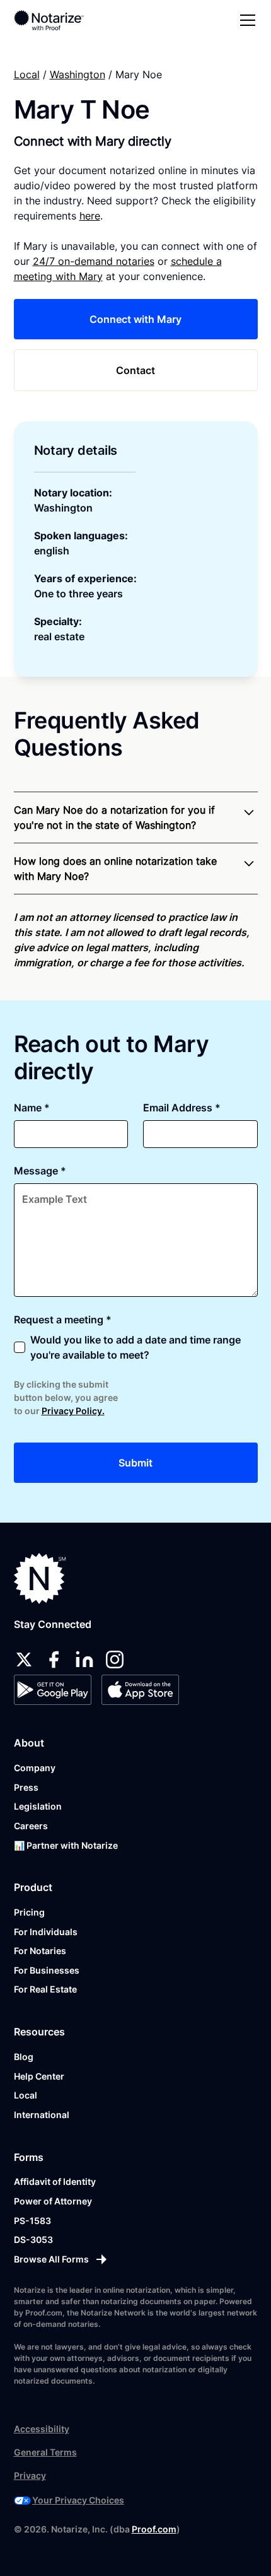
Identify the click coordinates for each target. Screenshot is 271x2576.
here (90, 216)
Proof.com (154, 2529)
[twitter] (24, 1660)
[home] (58, 20)
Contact (135, 370)
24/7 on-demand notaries (94, 261)
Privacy (30, 2475)
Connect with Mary (135, 319)
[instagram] (115, 1660)
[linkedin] (84, 1660)
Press (26, 1787)
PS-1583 (32, 2221)
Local (27, 74)
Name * (32, 1108)
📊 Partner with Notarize (66, 1845)
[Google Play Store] (53, 1690)
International (42, 2115)
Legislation (38, 1806)
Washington (78, 74)
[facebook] (54, 1660)
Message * (40, 1171)
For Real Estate (45, 1989)
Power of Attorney (53, 2201)
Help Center (39, 2076)
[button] (245, 20)
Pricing (29, 1912)
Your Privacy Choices (78, 2500)
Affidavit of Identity (55, 2181)
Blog (24, 2057)
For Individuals (46, 1932)
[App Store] (140, 1690)
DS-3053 (33, 2239)
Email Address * (182, 1108)
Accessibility (42, 2429)
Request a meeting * (63, 1320)
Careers (31, 1826)
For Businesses (47, 1970)
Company (35, 1768)
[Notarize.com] (40, 1578)
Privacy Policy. (73, 1411)
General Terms (45, 2452)
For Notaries (40, 1951)
